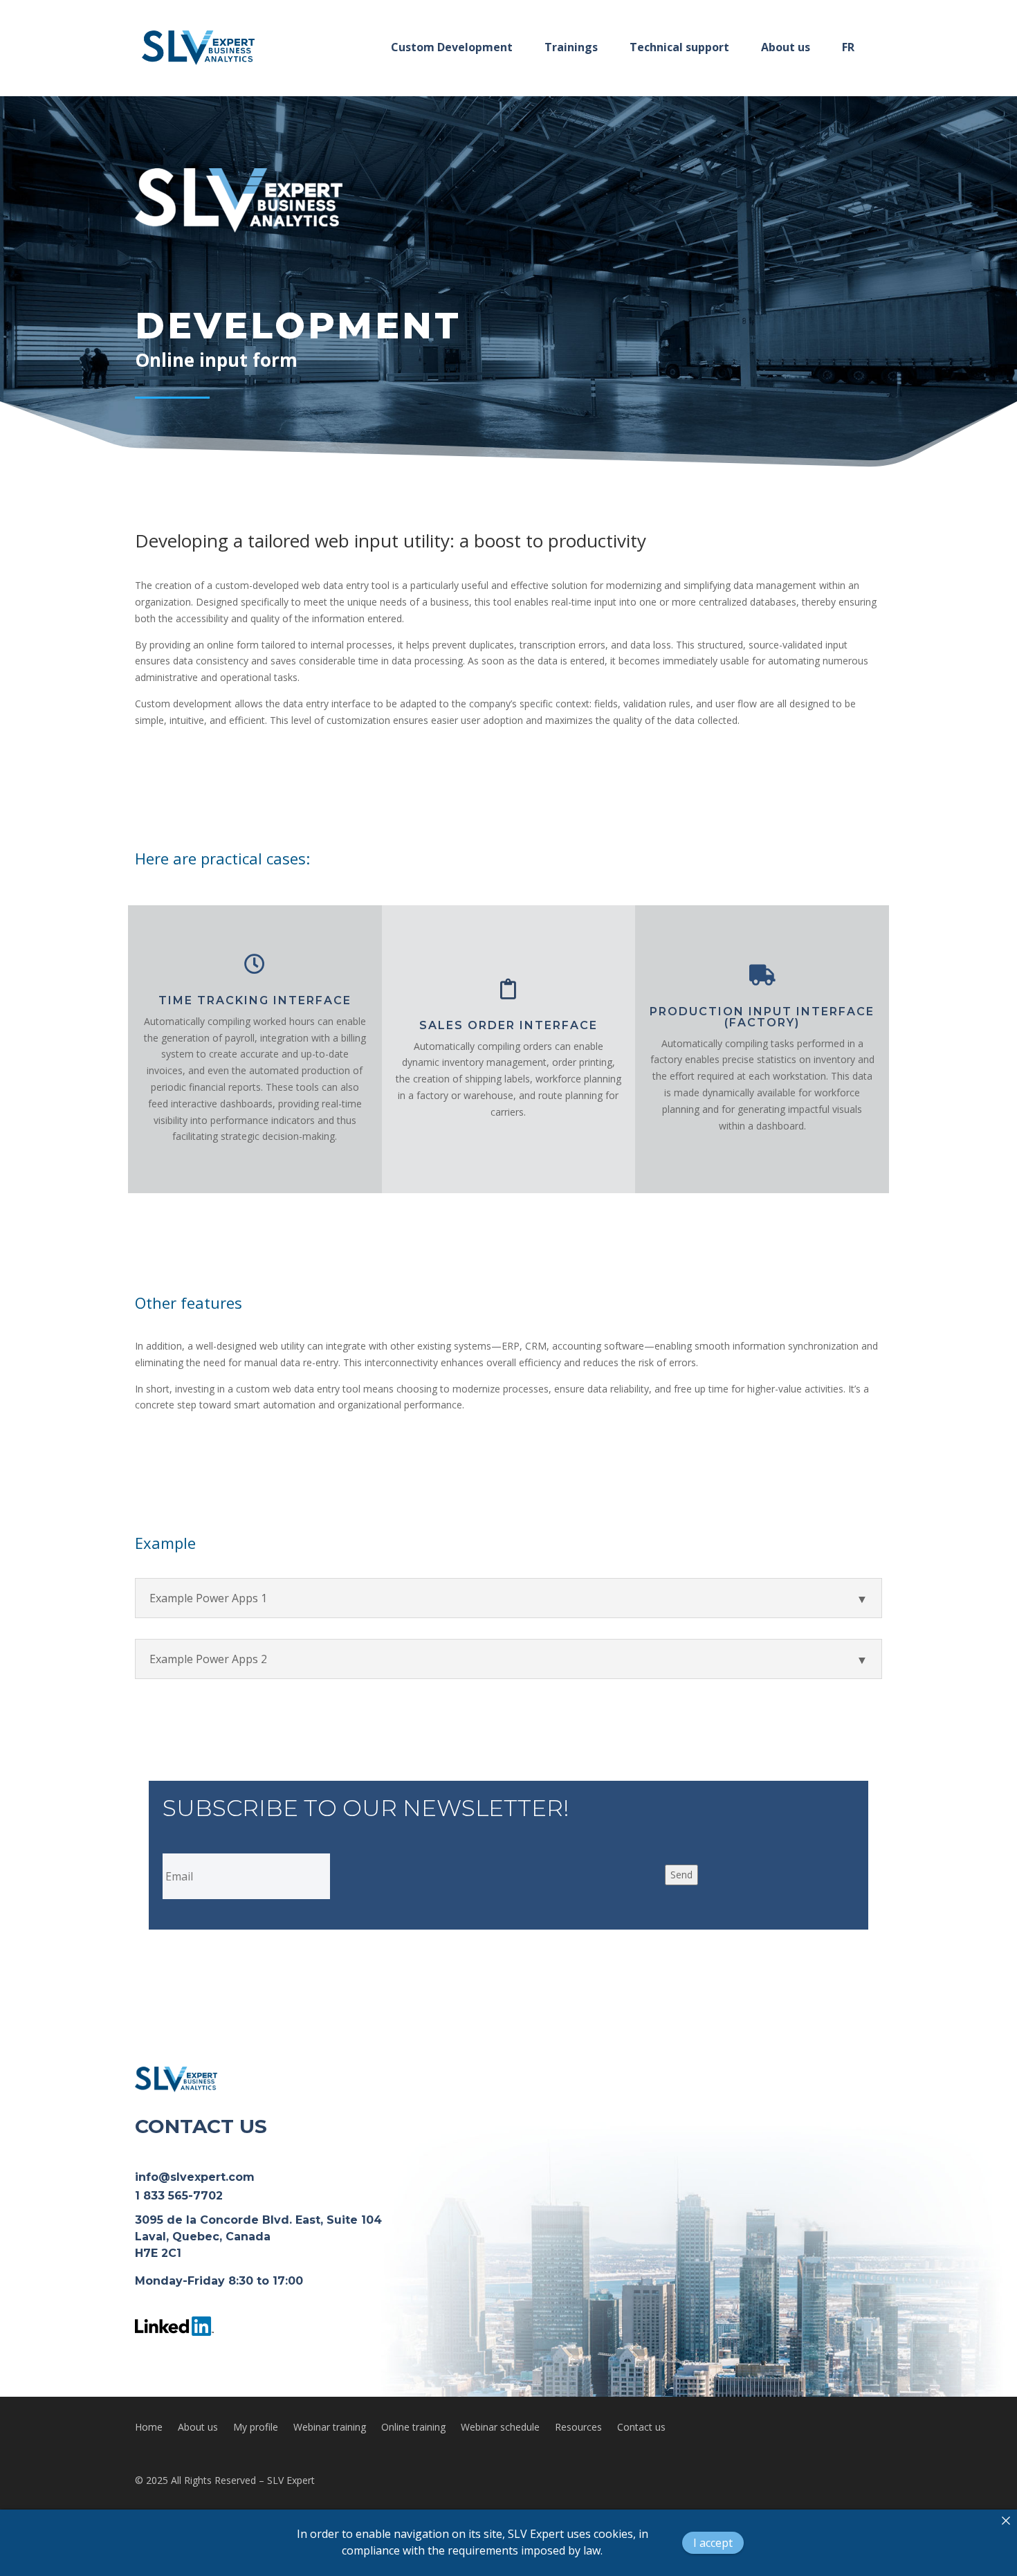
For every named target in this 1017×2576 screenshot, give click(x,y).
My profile (256, 2428)
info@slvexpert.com (195, 2177)
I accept (713, 2543)
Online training (413, 2428)
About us (198, 2428)
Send (681, 1875)
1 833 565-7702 (179, 2196)
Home (149, 2428)
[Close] (1006, 2521)
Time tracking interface (255, 1000)
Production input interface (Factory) (762, 1017)
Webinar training (330, 2428)
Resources (578, 2428)
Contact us (641, 2428)
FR (848, 47)
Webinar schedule (500, 2428)
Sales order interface (508, 1025)
